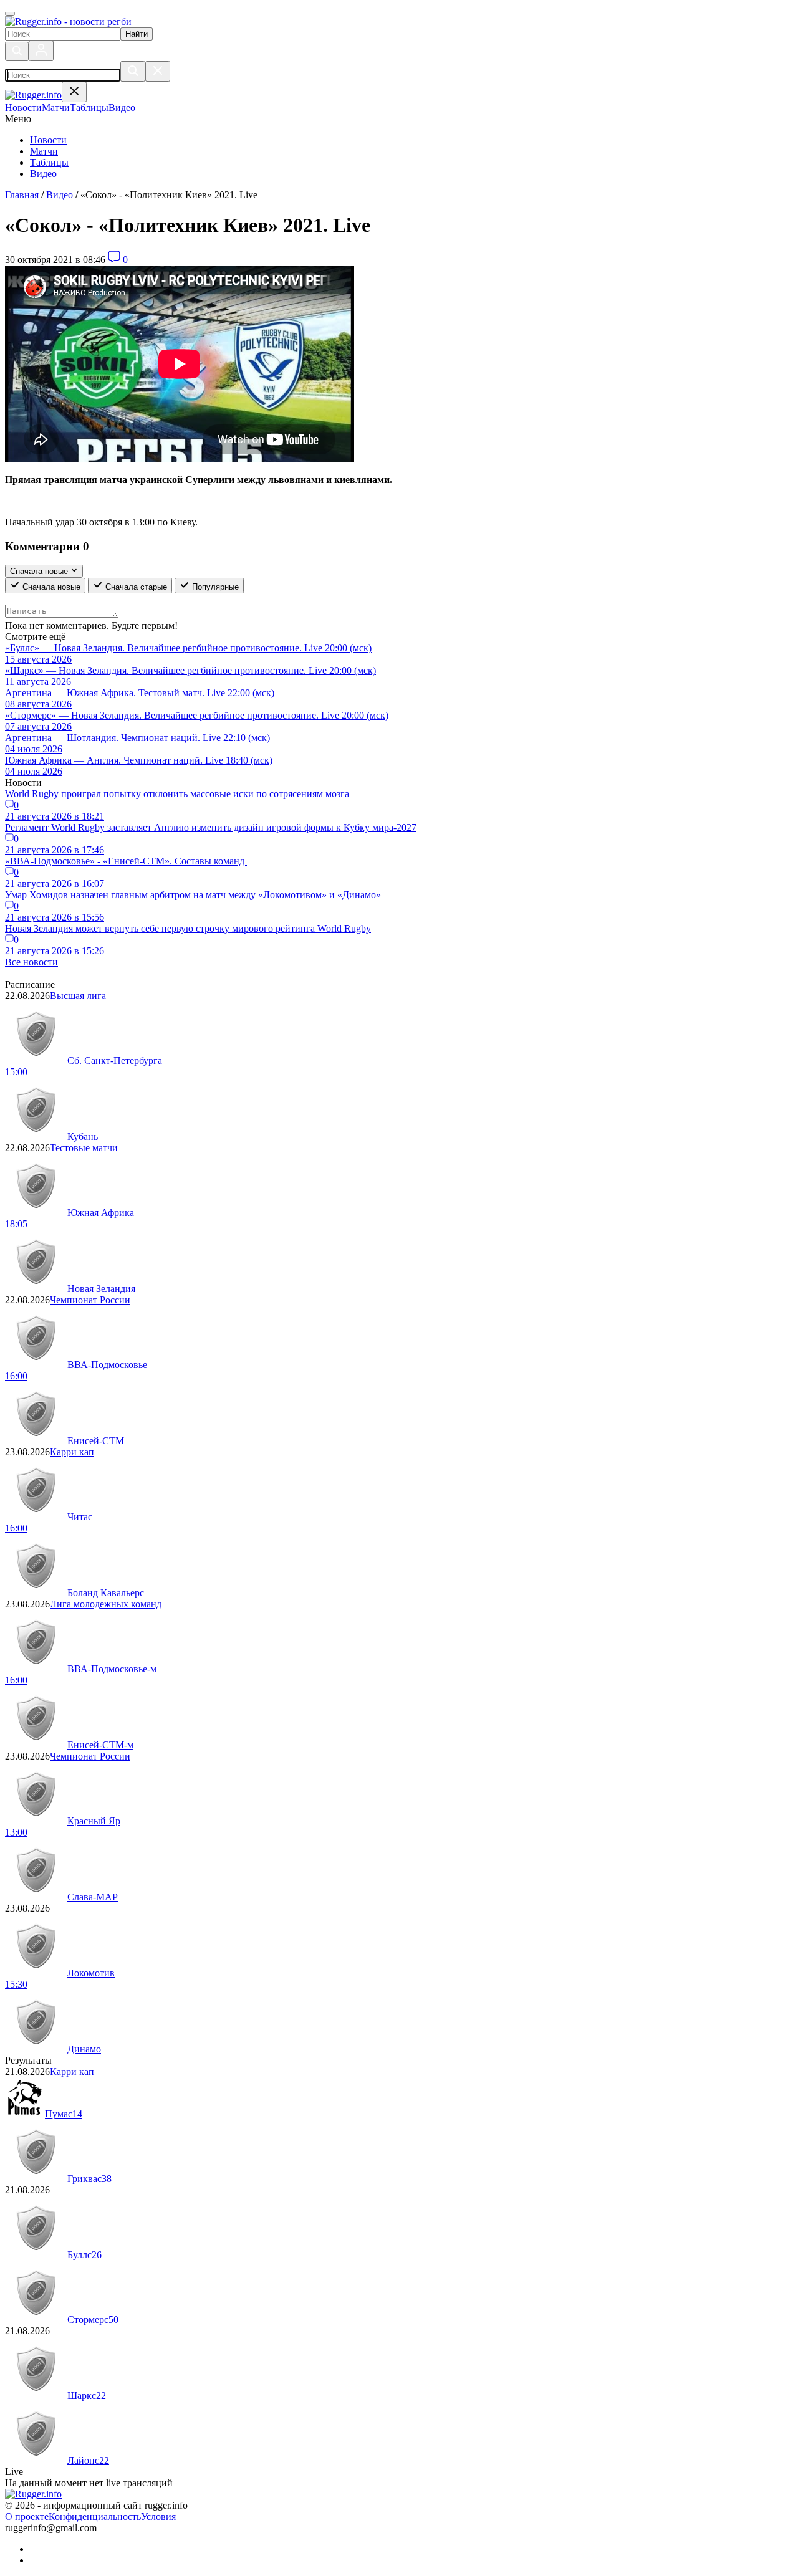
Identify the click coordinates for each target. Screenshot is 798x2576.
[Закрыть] (158, 71)
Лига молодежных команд (106, 1604)
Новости (48, 140)
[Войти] (41, 51)
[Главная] (68, 22)
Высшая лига (78, 996)
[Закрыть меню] (74, 92)
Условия (158, 2516)
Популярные (214, 587)
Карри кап (72, 1452)
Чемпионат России (90, 1300)
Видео (43, 174)
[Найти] (133, 71)
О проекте (27, 2516)
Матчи (44, 151)
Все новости (31, 962)
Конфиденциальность (95, 2516)
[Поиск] (17, 51)
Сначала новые (50, 587)
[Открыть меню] (10, 14)
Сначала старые (135, 587)
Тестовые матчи (84, 1148)
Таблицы (49, 162)
